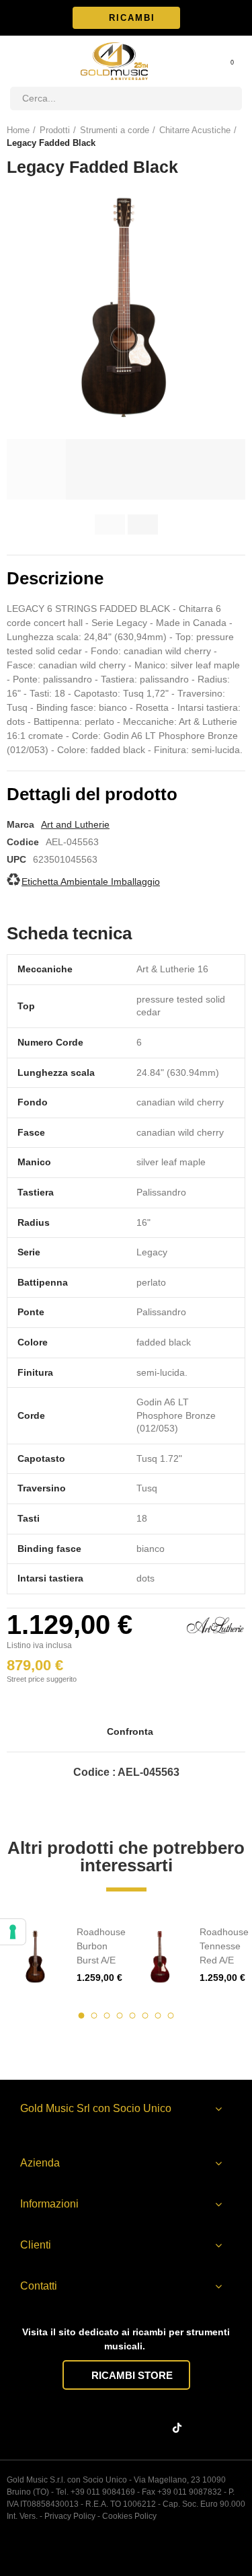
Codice (23, 842)
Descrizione (55, 578)
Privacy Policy (70, 2516)
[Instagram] (103, 2428)
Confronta (130, 1731)
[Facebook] (77, 2428)
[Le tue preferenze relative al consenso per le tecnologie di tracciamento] (13, 1932)
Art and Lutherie (75, 824)
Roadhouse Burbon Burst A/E (101, 1946)
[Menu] (16, 61)
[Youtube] (155, 2428)
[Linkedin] (129, 2428)
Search (226, 99)
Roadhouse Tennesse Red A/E (224, 1946)
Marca (20, 824)
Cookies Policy (129, 2516)
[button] (126, 18)
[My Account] (214, 61)
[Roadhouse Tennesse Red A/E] (160, 1955)
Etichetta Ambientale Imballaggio (91, 882)
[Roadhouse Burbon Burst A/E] (37, 1955)
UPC (16, 859)
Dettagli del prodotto (92, 794)
